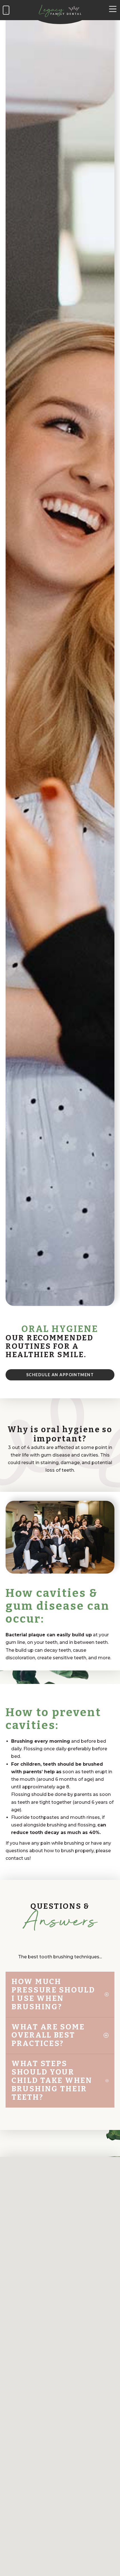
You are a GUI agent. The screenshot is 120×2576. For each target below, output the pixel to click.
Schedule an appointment (60, 1375)
